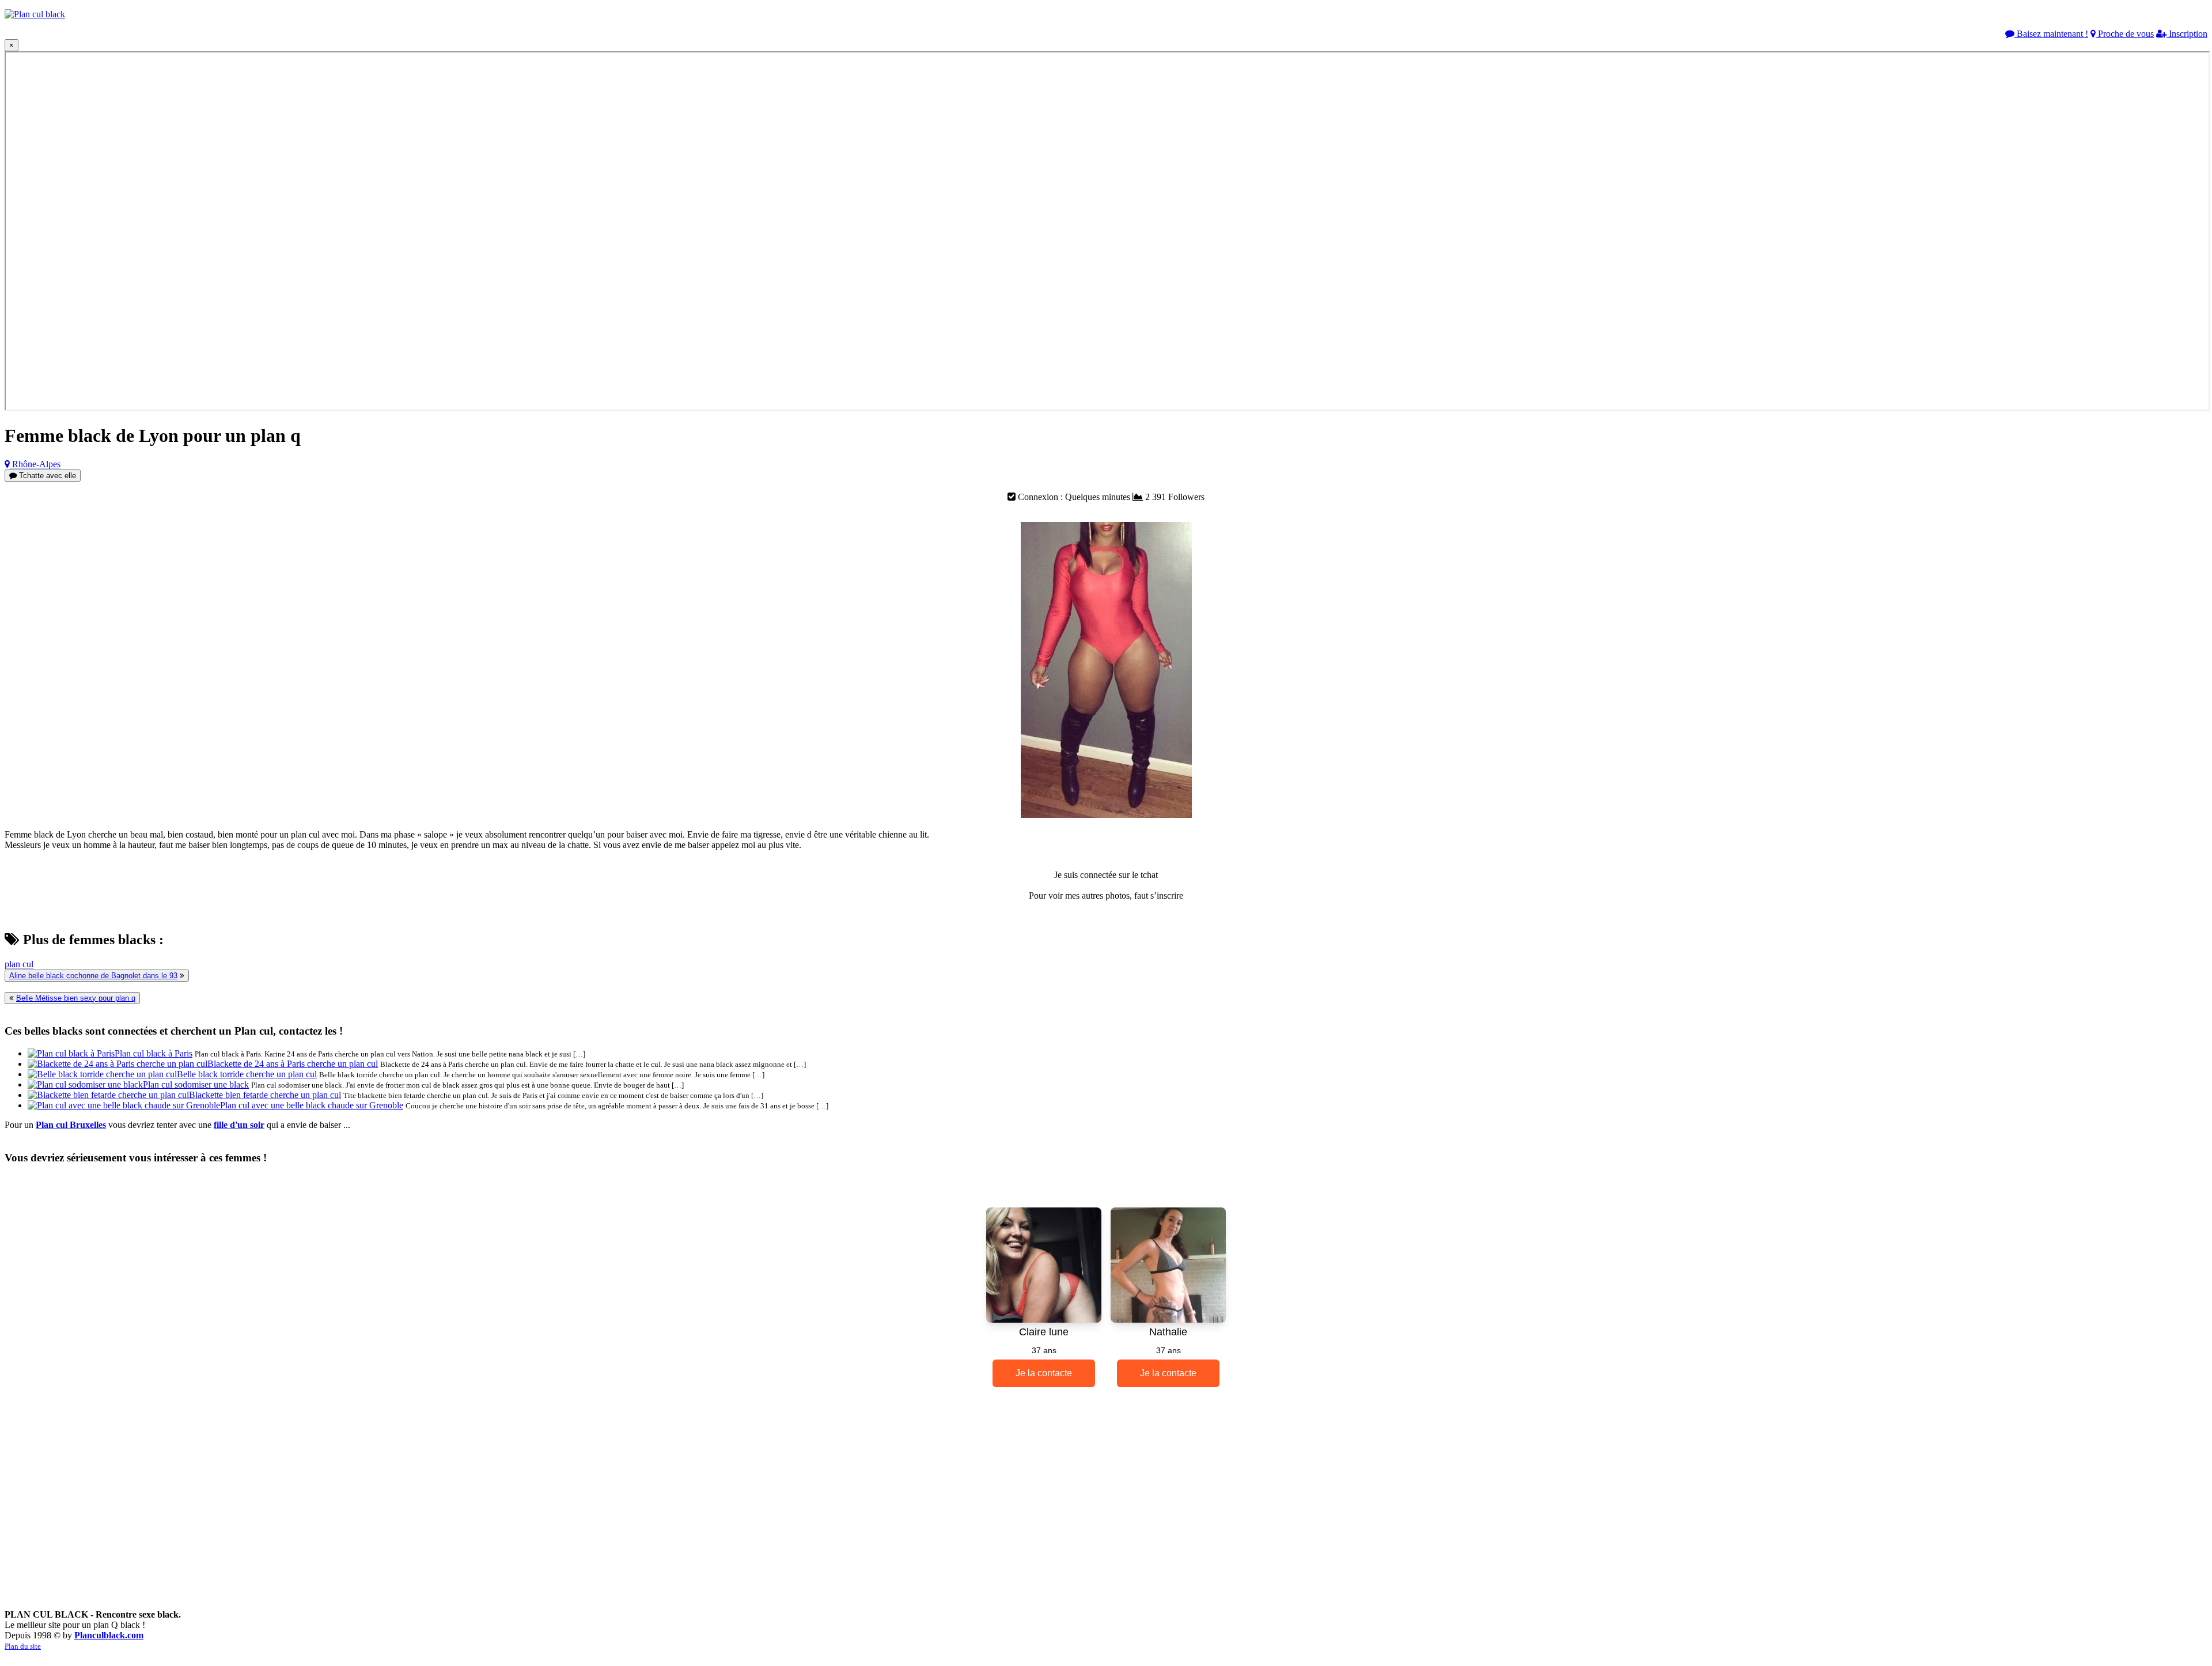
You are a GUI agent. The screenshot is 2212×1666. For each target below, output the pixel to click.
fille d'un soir (239, 1125)
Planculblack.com (109, 1635)
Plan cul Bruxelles (71, 1125)
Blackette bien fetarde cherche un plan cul (265, 1095)
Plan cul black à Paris (154, 1053)
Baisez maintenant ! (2051, 34)
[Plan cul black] (35, 14)
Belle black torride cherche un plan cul (247, 1074)
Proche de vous (2125, 34)
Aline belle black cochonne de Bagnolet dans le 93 (93, 976)
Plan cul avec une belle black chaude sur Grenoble (312, 1105)
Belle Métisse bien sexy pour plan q (76, 998)
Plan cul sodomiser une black (196, 1084)
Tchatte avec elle (46, 476)
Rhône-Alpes (35, 464)
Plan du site (23, 1646)
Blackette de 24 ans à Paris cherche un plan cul (293, 1064)
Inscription (2187, 34)
